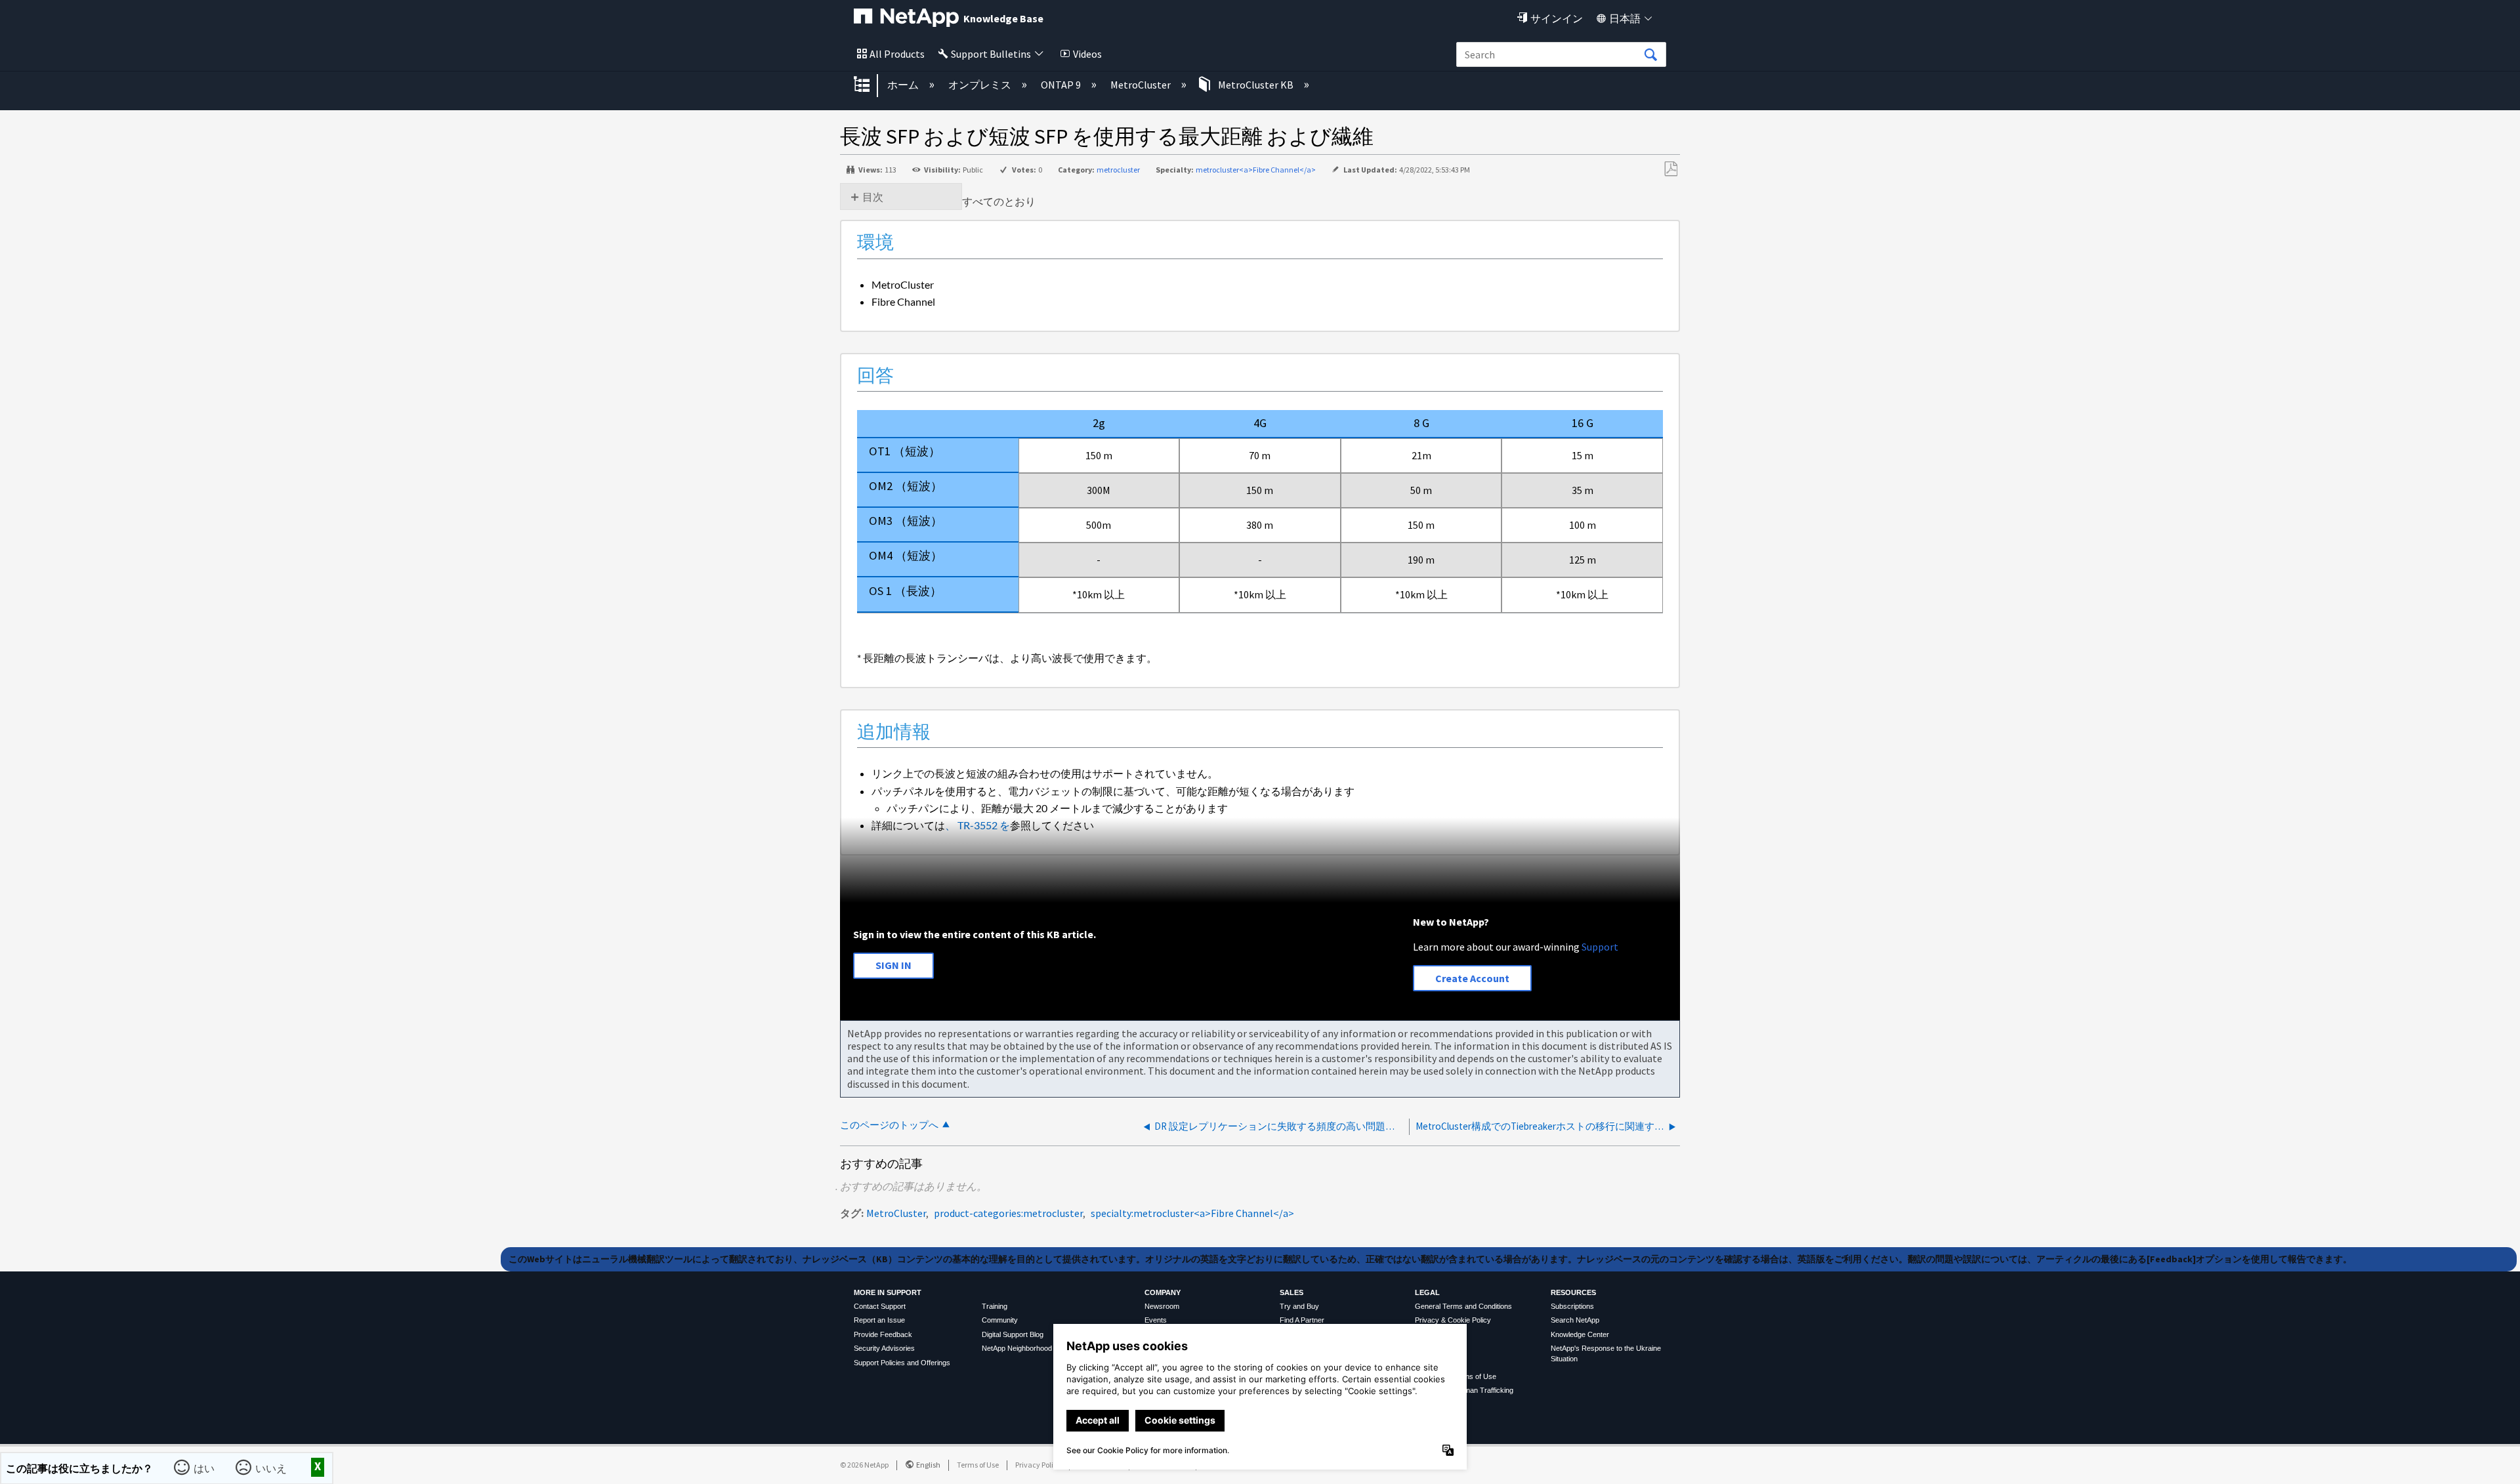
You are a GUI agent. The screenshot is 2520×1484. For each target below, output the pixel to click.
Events (1156, 1320)
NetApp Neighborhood (1017, 1348)
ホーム (904, 85)
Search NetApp (1575, 1320)
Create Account (1472, 978)
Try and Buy (1299, 1306)
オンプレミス (981, 85)
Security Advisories (884, 1348)
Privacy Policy (1038, 1465)
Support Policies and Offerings (902, 1363)
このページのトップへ (889, 1125)
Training (995, 1306)
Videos (1087, 54)
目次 (873, 197)
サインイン (1557, 18)
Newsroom (1162, 1306)
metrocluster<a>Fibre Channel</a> (1256, 170)
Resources (1573, 1292)
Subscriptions (1572, 1306)
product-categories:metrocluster (1008, 1213)
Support (1600, 947)
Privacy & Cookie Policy (1453, 1320)
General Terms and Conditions (1463, 1306)
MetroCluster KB (1256, 85)
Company (1163, 1292)
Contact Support (880, 1306)
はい (204, 1468)
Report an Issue (879, 1320)
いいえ (271, 1468)
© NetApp (864, 1465)
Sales (1291, 1292)
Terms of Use (978, 1465)
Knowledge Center (1580, 1334)
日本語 (1625, 18)
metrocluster (1118, 170)
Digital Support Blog (1013, 1334)
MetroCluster (1142, 85)
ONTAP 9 (1062, 85)
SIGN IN (893, 965)
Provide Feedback (883, 1334)
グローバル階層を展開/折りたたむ (870, 85)
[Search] (1650, 55)
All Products (897, 54)
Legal (1427, 1292)
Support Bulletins (991, 54)
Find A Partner (1302, 1320)
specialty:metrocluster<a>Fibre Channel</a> (1192, 1213)
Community (1000, 1320)
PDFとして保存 (1670, 169)
